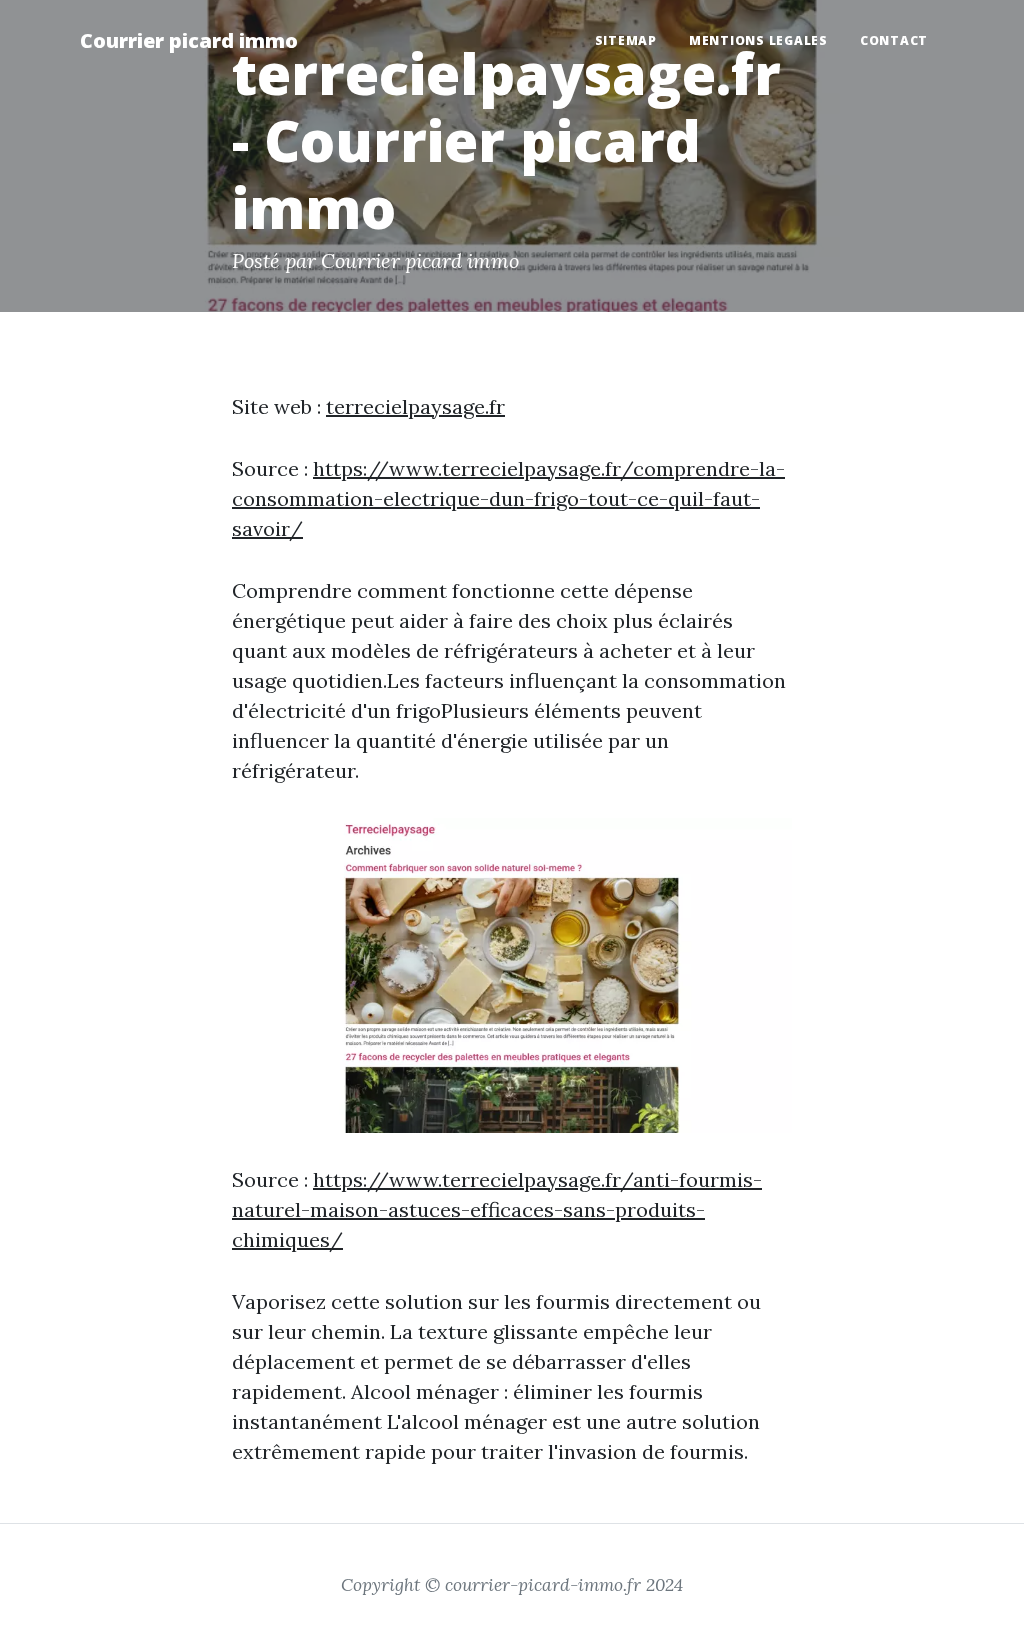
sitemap (626, 40)
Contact (894, 40)
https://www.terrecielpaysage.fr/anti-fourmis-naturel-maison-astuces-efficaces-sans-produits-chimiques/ (497, 1209)
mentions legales (758, 40)
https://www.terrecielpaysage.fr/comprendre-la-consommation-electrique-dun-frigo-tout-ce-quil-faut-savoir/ (508, 498)
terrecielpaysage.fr (415, 406)
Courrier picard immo (189, 40)
